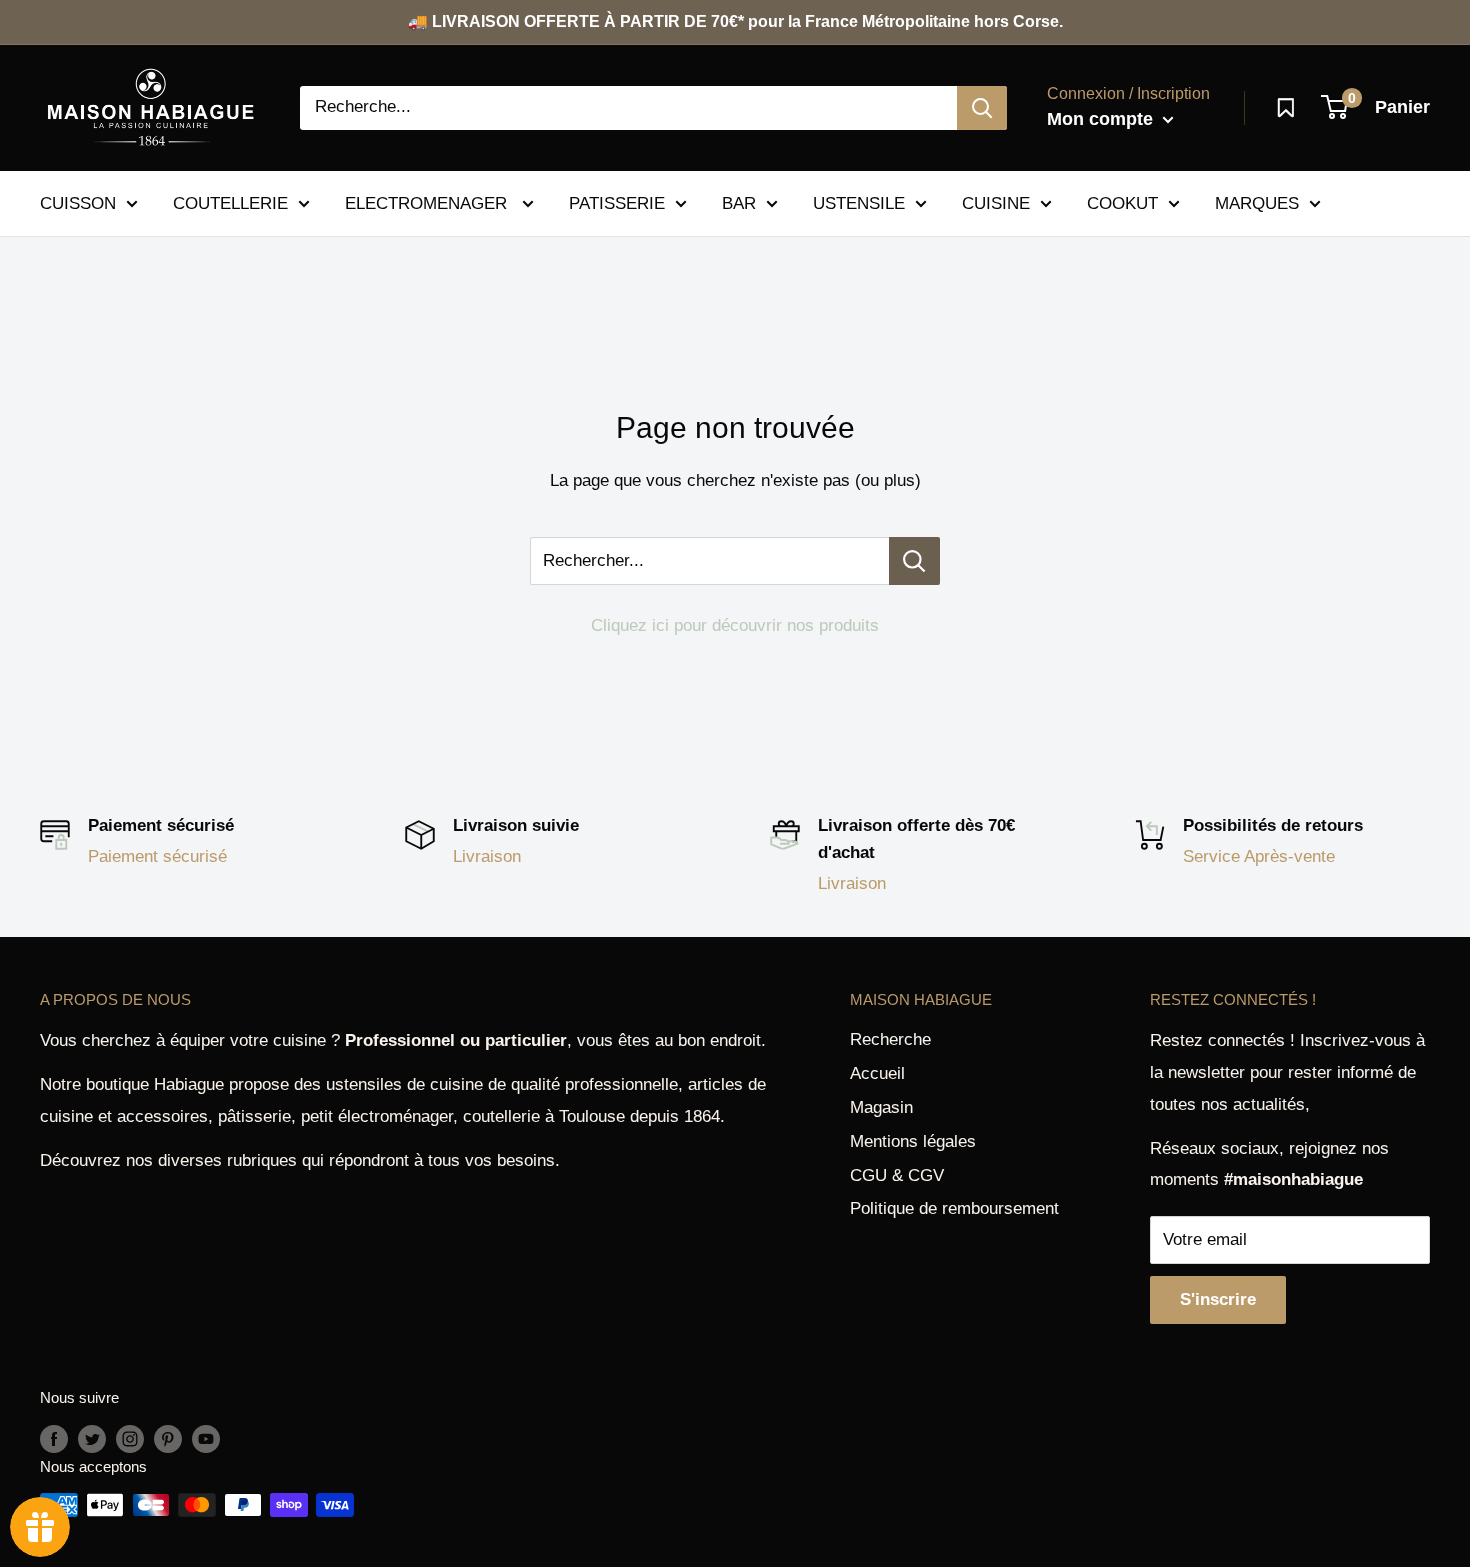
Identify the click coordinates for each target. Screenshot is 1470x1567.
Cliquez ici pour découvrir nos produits (735, 625)
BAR (739, 202)
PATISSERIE (617, 202)
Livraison (487, 856)
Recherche (890, 1039)
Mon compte (1102, 119)
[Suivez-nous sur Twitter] (92, 1438)
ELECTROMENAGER (428, 202)
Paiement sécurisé (157, 856)
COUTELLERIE (230, 202)
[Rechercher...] (914, 561)
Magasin (881, 1107)
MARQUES (1257, 202)
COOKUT (1122, 202)
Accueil (877, 1073)
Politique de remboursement (954, 1208)
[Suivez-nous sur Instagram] (130, 1438)
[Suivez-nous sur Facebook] (54, 1438)
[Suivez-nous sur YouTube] (206, 1438)
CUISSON (78, 202)
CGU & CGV (897, 1175)
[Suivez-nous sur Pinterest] (168, 1438)
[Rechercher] (982, 108)
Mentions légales (913, 1141)
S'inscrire (1218, 1299)
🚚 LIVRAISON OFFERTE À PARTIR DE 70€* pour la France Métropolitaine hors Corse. (735, 21)
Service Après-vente (1259, 856)
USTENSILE (859, 202)
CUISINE (996, 202)
